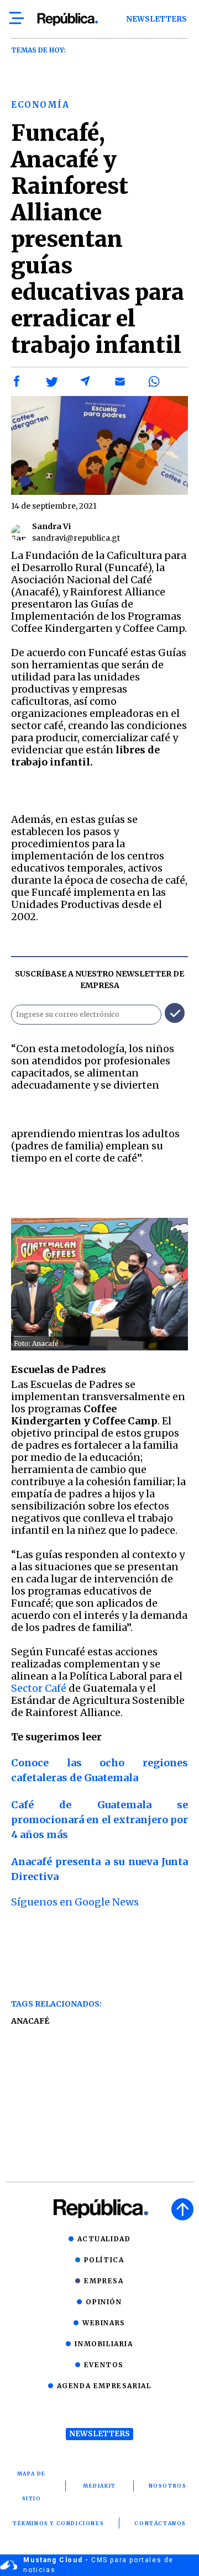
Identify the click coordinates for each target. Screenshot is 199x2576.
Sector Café (39, 1688)
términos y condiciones (58, 2523)
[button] (17, 382)
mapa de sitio (32, 2486)
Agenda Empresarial (104, 2386)
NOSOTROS (168, 2486)
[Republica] (67, 19)
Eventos (104, 2365)
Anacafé (30, 2021)
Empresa (104, 2281)
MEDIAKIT (99, 2486)
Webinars (104, 2323)
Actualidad (104, 2239)
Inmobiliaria (104, 2344)
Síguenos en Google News (75, 1902)
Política (104, 2260)
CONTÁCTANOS (160, 2523)
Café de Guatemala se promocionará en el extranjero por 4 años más (99, 1820)
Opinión (104, 2302)
